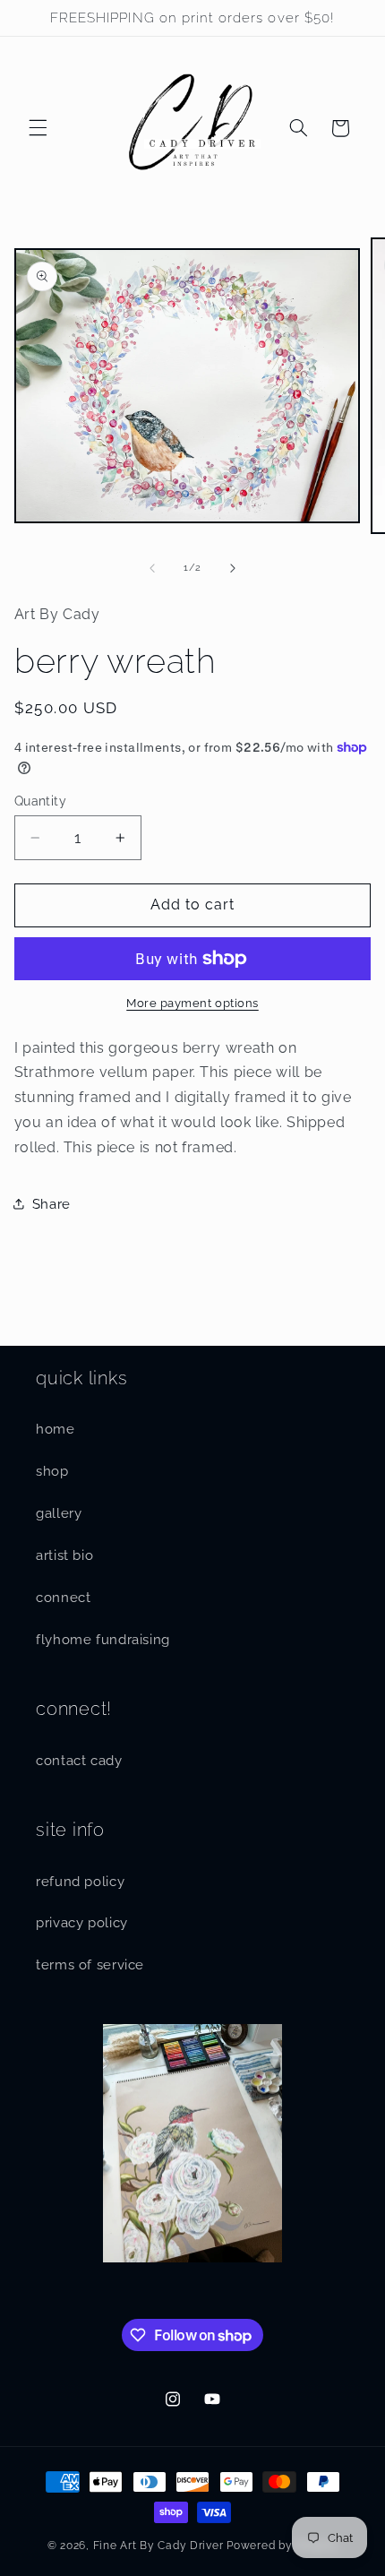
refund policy (80, 1881)
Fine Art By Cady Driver (158, 2546)
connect (63, 1597)
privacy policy (82, 1922)
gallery (59, 1513)
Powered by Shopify (282, 2546)
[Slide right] (233, 568)
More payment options (192, 1003)
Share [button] (51, 1204)
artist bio (64, 1555)
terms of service (90, 1964)
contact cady (79, 1760)
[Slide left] (152, 568)
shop (52, 1471)
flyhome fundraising (103, 1639)
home (56, 1429)
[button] (38, 128)
